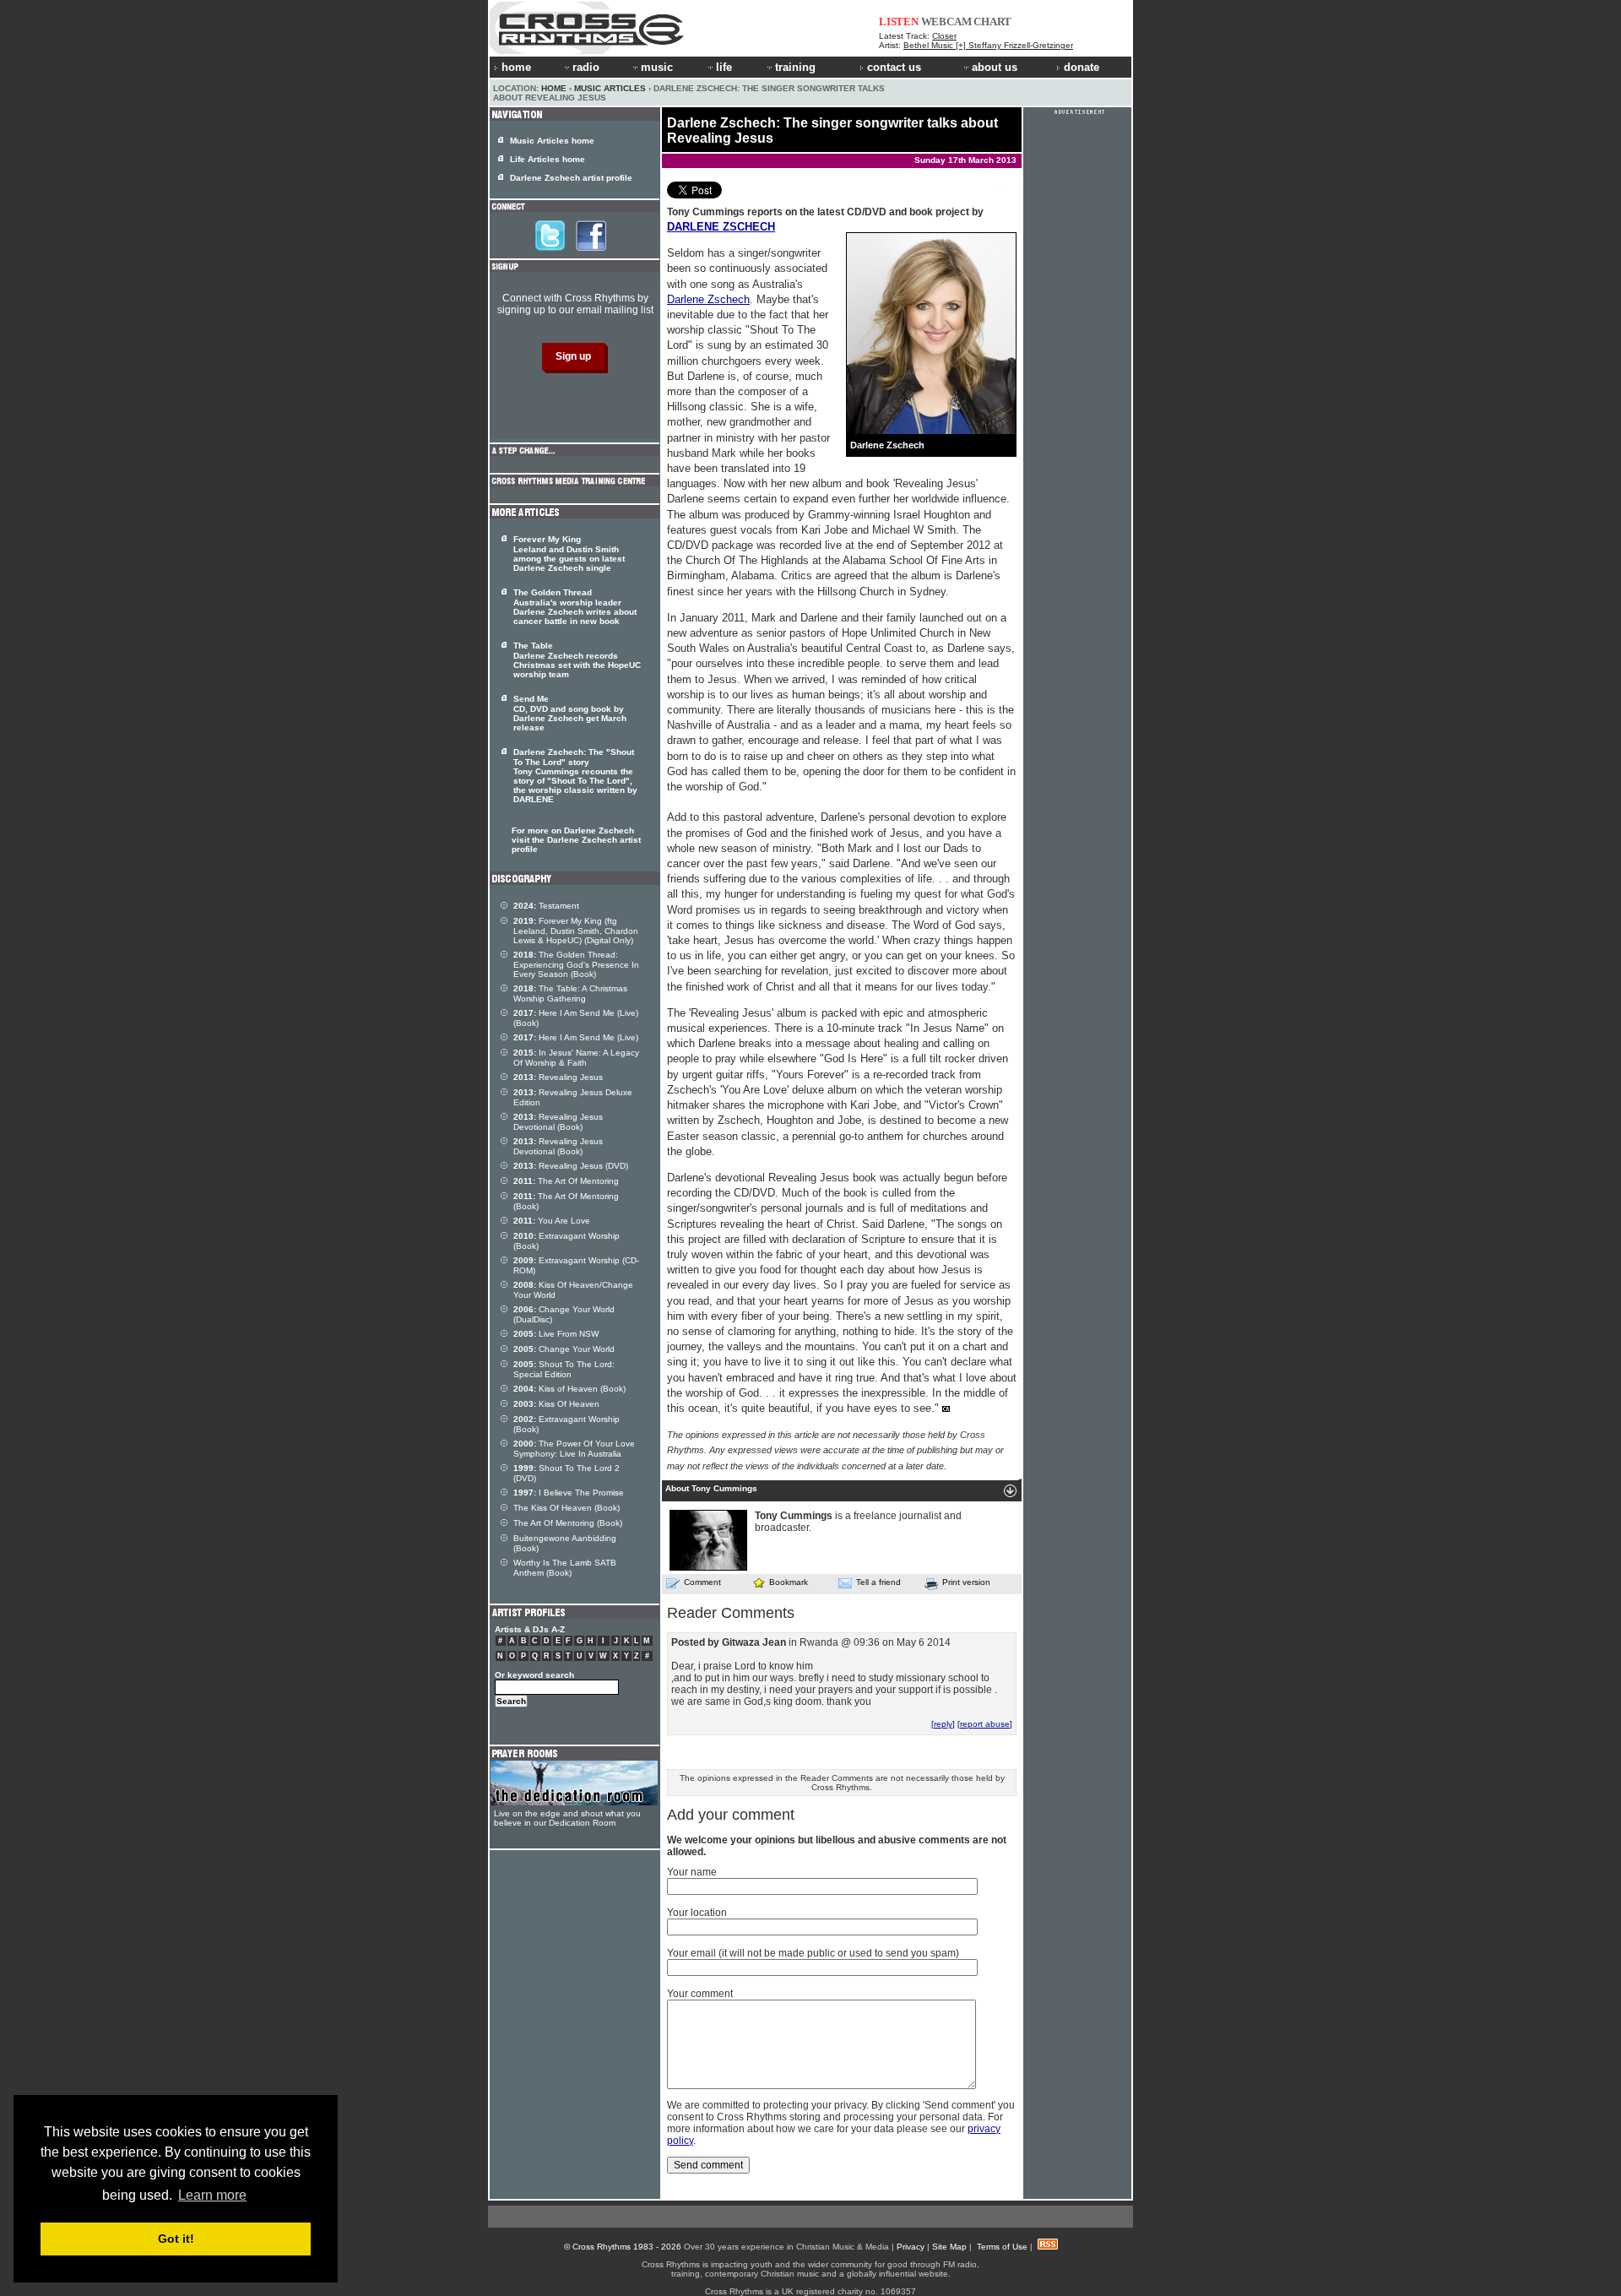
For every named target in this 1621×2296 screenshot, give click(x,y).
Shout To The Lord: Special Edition (564, 1369)
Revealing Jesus (558, 1077)
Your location (697, 1913)
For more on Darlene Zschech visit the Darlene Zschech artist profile (576, 840)
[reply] (943, 1724)
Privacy (911, 2247)
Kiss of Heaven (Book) (569, 1389)
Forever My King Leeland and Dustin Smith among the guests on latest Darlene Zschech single (569, 554)
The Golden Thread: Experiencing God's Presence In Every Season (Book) (576, 964)
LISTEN (899, 22)
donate (1082, 67)
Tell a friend (878, 1582)
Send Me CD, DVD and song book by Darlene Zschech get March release (570, 713)
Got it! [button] (176, 2239)
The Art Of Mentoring (566, 1181)
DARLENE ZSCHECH (721, 227)
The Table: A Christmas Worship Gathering (570, 993)
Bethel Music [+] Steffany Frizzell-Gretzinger (988, 45)
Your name (692, 1872)
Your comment (700, 1994)
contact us (894, 67)
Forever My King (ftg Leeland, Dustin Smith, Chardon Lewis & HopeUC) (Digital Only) (576, 931)
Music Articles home (552, 141)
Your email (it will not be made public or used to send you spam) (813, 1953)
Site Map (949, 2247)
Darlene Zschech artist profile (571, 178)
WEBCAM (946, 22)
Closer (944, 36)
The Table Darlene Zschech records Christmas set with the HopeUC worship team (577, 660)
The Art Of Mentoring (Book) (568, 1523)
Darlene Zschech (708, 299)
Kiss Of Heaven (556, 1404)
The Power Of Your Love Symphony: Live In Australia (574, 1449)
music (657, 67)
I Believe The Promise (569, 1493)
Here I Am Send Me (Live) (576, 1037)
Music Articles (610, 88)
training (795, 67)
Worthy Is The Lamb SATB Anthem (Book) (565, 1568)
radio (586, 67)
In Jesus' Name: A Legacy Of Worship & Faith (576, 1058)
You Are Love (552, 1221)
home (516, 67)
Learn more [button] (212, 2195)
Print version (966, 1582)
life (724, 67)
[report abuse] (985, 1724)
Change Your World (564, 1349)
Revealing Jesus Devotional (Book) (558, 1122)
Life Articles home (548, 159)
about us (995, 67)
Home (554, 88)
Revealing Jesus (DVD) (571, 1166)
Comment (702, 1582)
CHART (992, 22)
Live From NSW (556, 1334)
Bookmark (789, 1582)
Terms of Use (1002, 2247)
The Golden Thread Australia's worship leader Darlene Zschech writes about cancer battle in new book (575, 607)
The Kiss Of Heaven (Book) (567, 1508)
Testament (546, 906)
